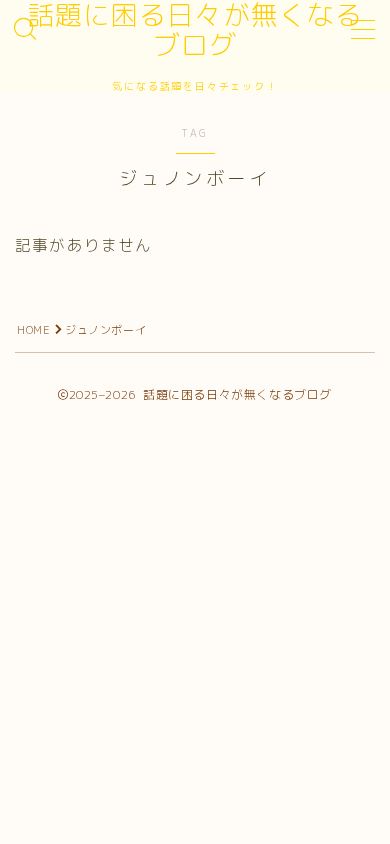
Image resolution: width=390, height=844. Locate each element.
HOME (33, 330)
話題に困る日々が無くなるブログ (195, 30)
